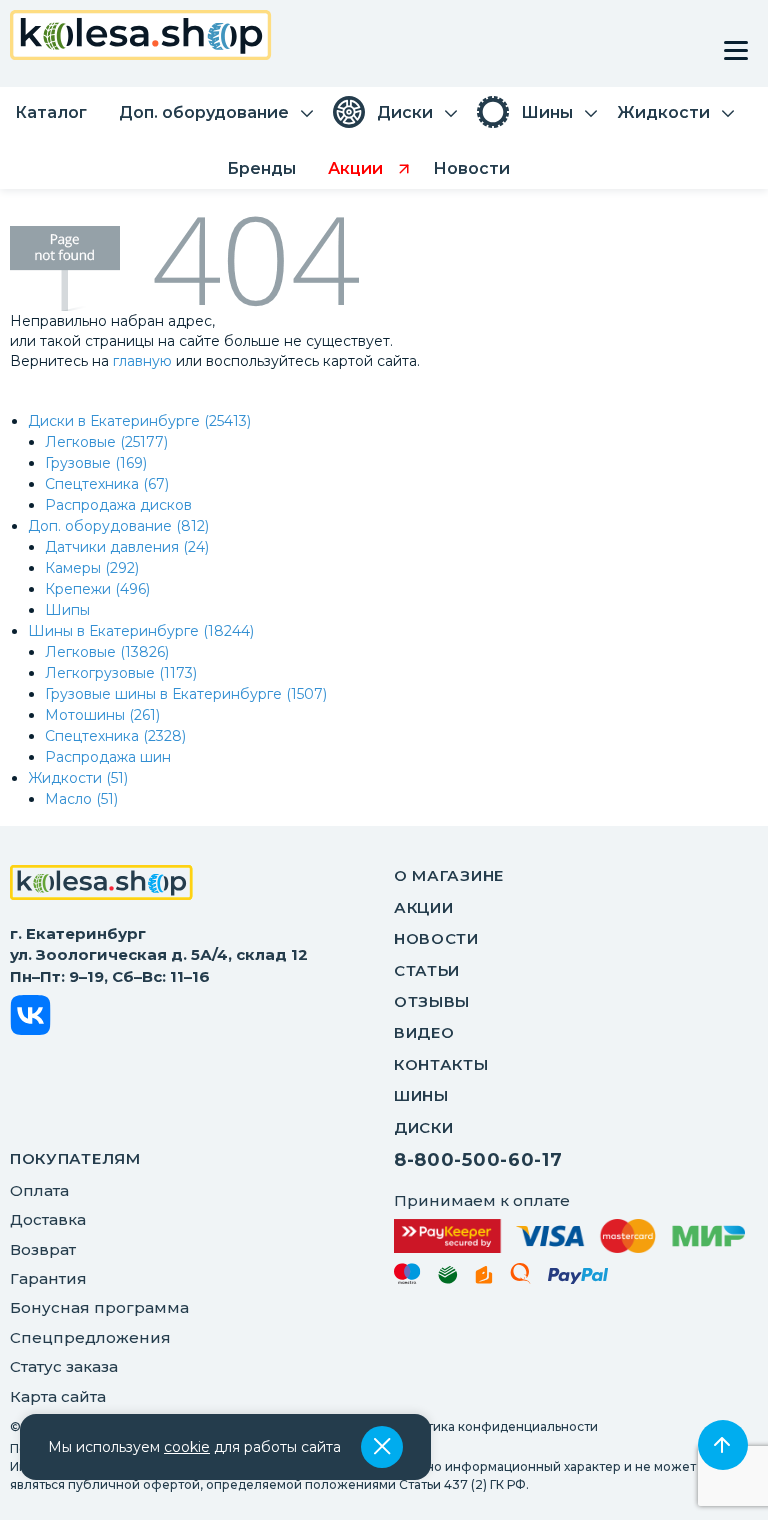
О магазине (449, 875)
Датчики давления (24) (127, 547)
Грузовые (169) (96, 463)
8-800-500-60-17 (478, 1160)
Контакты (441, 1064)
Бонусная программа (99, 1307)
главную (142, 361)
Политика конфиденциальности (496, 1426)
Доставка (48, 1219)
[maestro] (407, 1277)
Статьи (427, 970)
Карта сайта (58, 1396)
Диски (424, 1127)
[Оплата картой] (569, 1236)
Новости (436, 938)
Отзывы (432, 1001)
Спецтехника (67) (107, 484)
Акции (424, 907)
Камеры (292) (92, 568)
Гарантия (48, 1278)
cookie (187, 1447)
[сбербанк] (448, 1278)
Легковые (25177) (106, 442)
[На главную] (101, 885)
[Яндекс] (484, 1278)
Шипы (67, 610)
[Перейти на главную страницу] (141, 37)
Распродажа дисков (118, 505)
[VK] (30, 1018)
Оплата (39, 1190)
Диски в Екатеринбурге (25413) (139, 421)
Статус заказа (64, 1366)
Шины (421, 1095)
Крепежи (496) (97, 589)
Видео (424, 1032)
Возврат (43, 1249)
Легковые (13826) (107, 652)
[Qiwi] (520, 1277)
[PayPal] (578, 1279)
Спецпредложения (90, 1337)
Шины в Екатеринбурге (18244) (141, 631)
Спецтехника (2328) (115, 736)
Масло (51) (81, 799)
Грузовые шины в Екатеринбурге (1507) (186, 694)
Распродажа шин (108, 757)
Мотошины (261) (102, 715)
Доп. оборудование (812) (118, 526)
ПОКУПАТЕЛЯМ (75, 1158)
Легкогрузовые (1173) (121, 673)
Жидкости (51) (78, 778)
